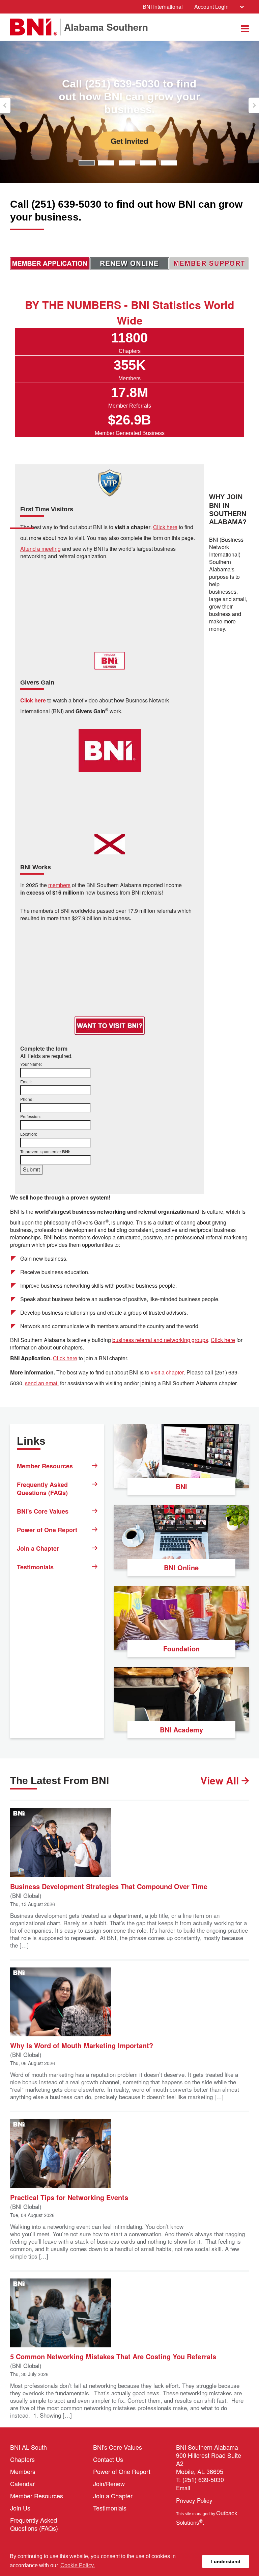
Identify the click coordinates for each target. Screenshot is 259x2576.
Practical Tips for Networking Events (69, 2197)
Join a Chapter (38, 1548)
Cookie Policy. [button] (78, 2565)
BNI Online (181, 1567)
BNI (181, 1486)
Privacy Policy (194, 2500)
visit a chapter (167, 1372)
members (59, 885)
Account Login (211, 7)
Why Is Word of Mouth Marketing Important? (82, 2045)
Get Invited (88, 140)
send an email (42, 1383)
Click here (223, 1340)
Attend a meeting (40, 549)
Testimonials (35, 1567)
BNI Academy (181, 1730)
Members (23, 2471)
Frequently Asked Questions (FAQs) (42, 1489)
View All (221, 1780)
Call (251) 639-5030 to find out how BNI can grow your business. (88, 97)
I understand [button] (226, 2561)
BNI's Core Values (43, 1511)
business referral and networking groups (160, 1340)
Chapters (22, 2459)
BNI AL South (28, 2447)
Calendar (22, 2483)
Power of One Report (47, 1530)
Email (183, 2488)
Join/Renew (109, 2483)
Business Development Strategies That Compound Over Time (109, 1886)
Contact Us (108, 2459)
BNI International (163, 7)
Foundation (181, 1648)
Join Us (20, 2508)
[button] (5, 105)
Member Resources (45, 1466)
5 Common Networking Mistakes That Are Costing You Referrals (113, 2356)
